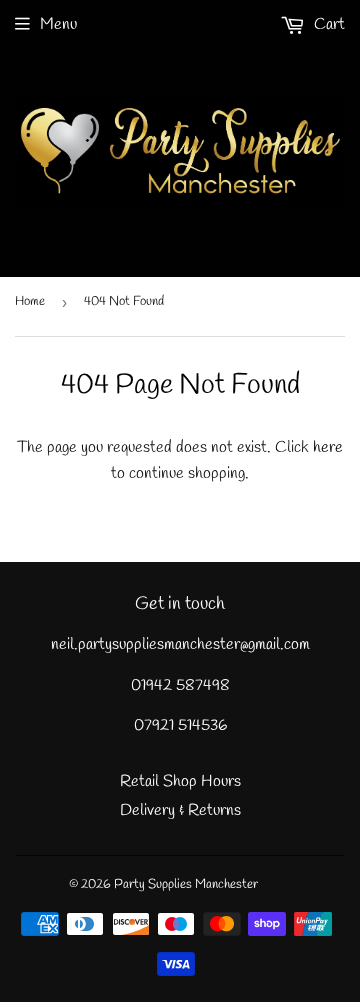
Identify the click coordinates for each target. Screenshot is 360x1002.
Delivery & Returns (180, 810)
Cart (327, 24)
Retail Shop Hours (180, 781)
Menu (58, 24)
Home (30, 301)
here (328, 447)
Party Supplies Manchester (186, 884)
